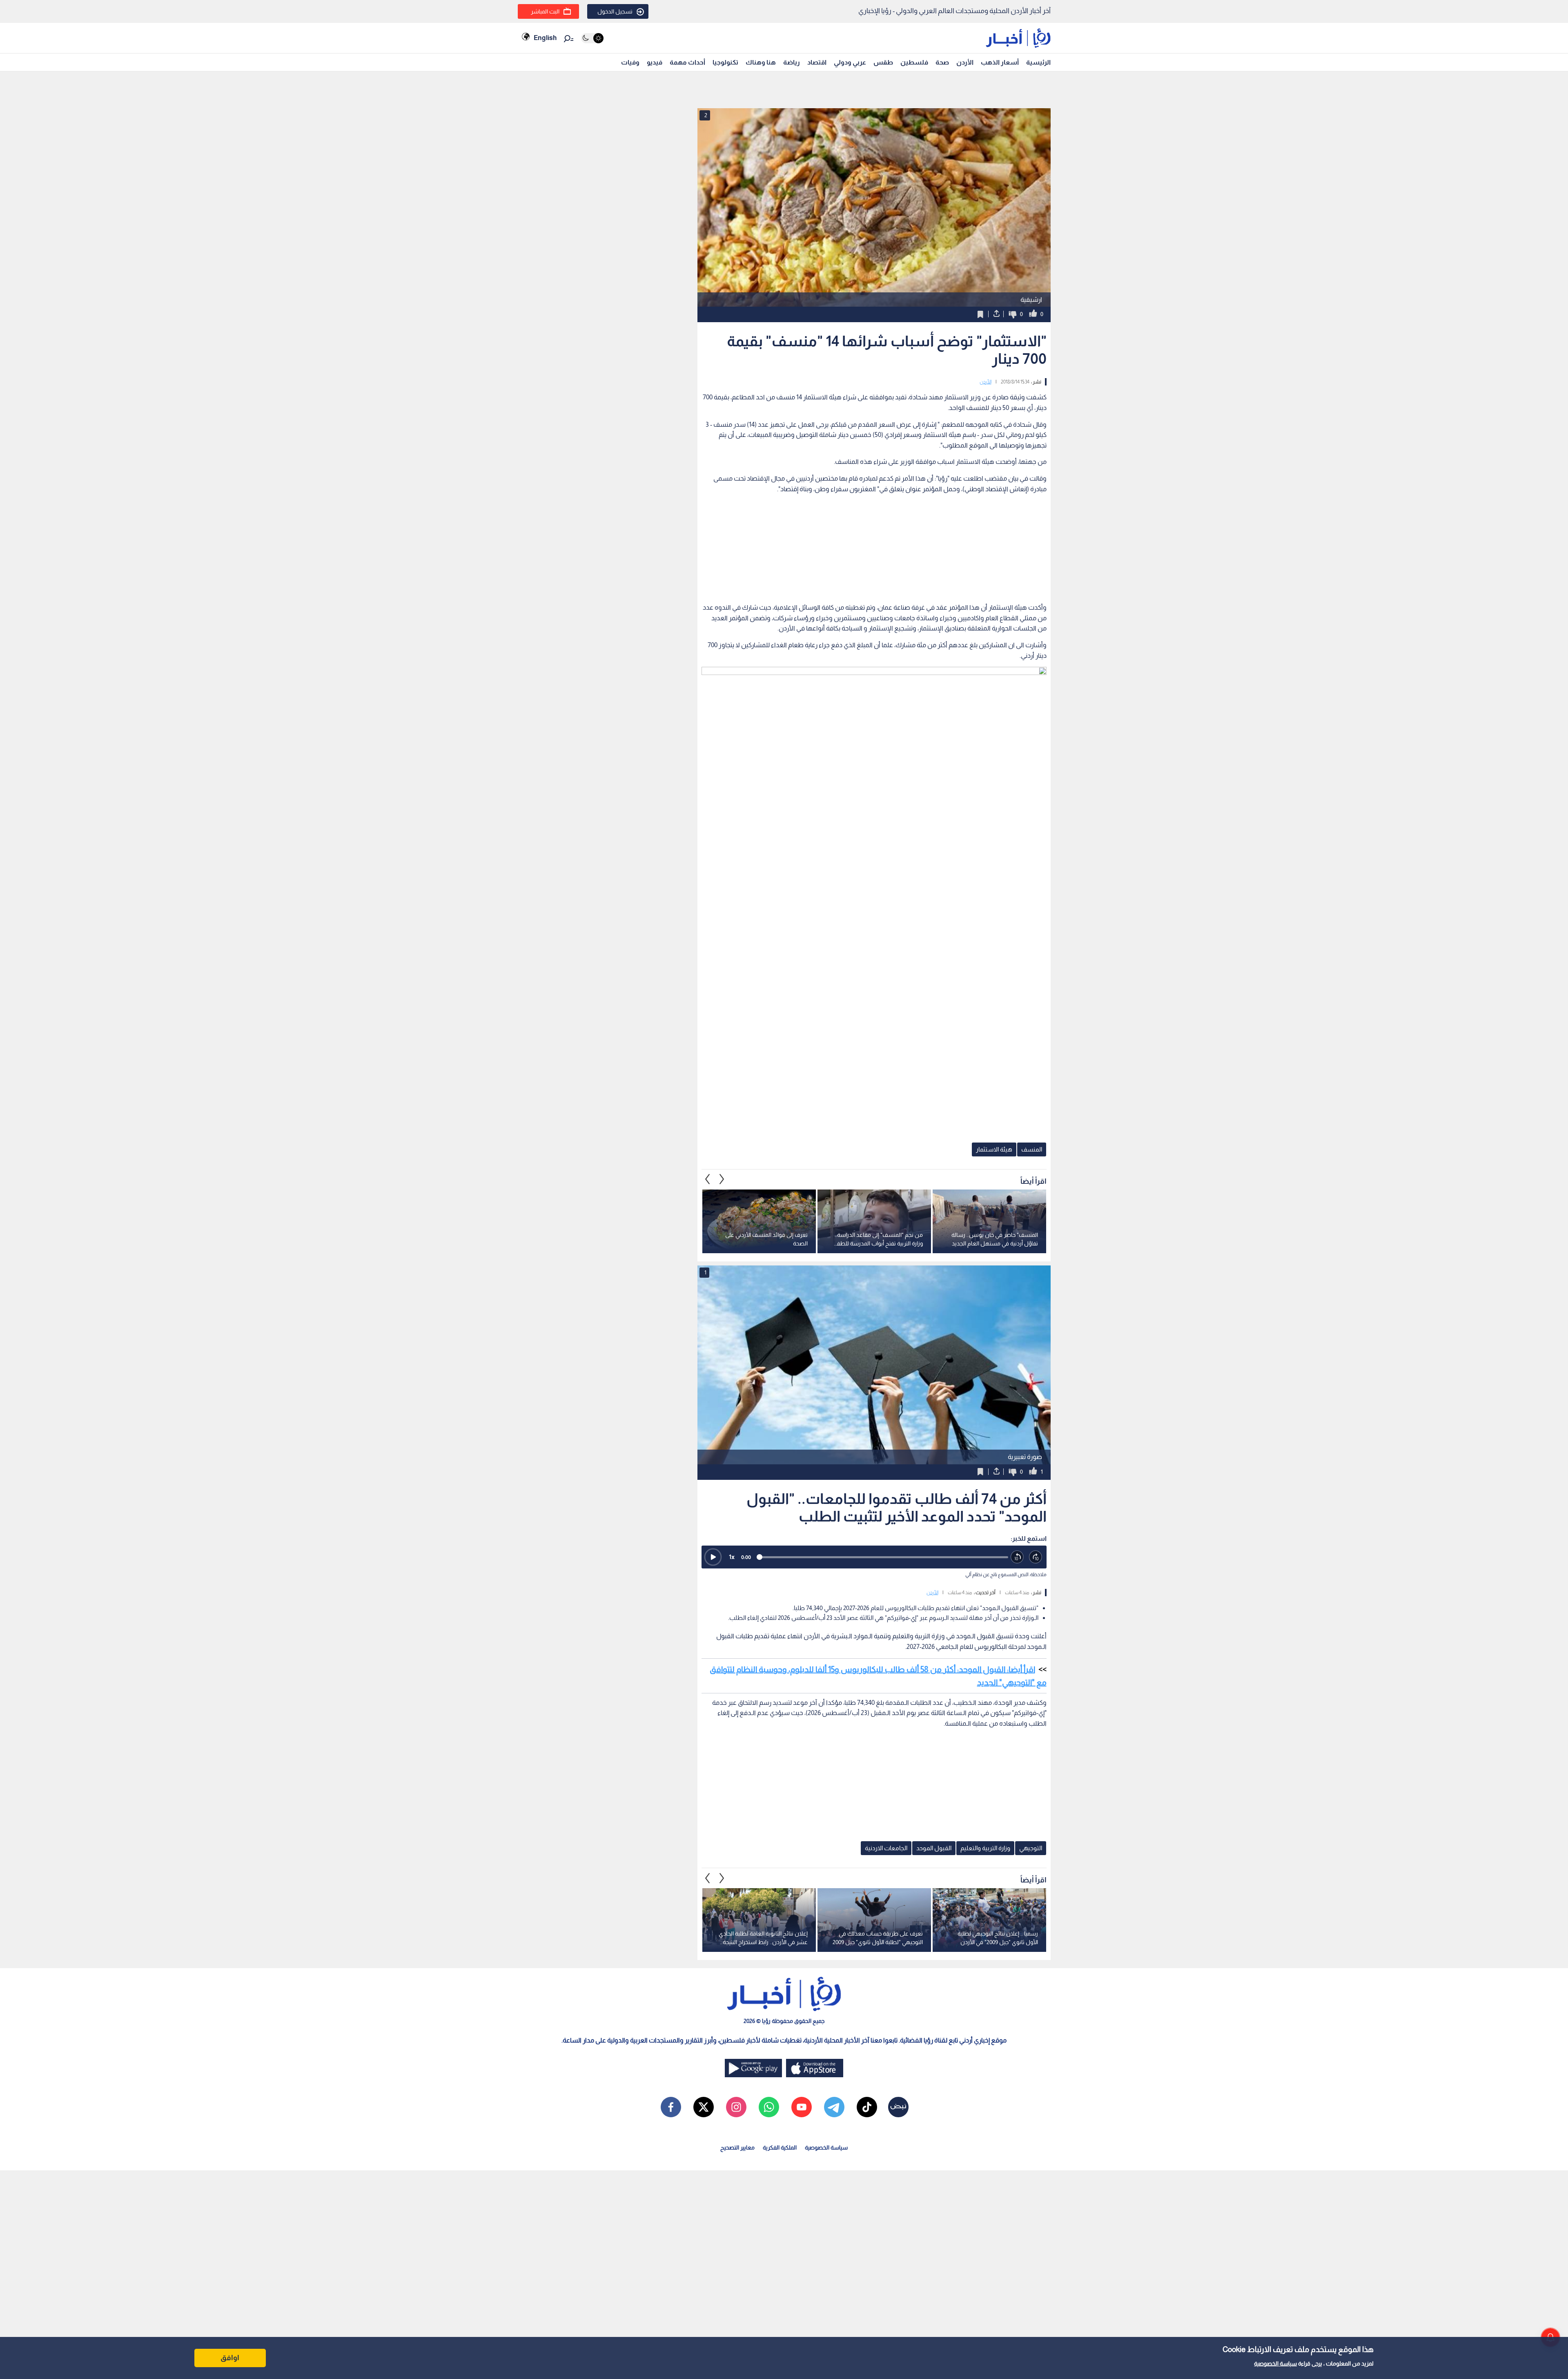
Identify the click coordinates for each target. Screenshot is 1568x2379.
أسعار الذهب (1000, 62)
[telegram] (834, 2107)
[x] (704, 2107)
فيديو (655, 62)
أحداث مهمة (687, 62)
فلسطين (914, 62)
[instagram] (736, 2107)
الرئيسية (1038, 62)
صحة (942, 62)
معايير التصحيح (737, 2147)
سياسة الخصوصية (1275, 2363)
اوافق (230, 2358)
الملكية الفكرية (780, 2147)
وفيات (630, 62)
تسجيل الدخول (615, 11)
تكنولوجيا (725, 62)
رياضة (792, 62)
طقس (883, 62)
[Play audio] (713, 1557)
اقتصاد (817, 62)
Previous (722, 1179)
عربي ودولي (850, 62)
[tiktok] (867, 2107)
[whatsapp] (769, 2107)
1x (732, 1557)
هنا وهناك (761, 62)
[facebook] (671, 2107)
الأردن (965, 62)
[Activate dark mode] (592, 38)
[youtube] (802, 2107)
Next (708, 1179)
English (545, 38)
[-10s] (1017, 1557)
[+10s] (1036, 1557)
